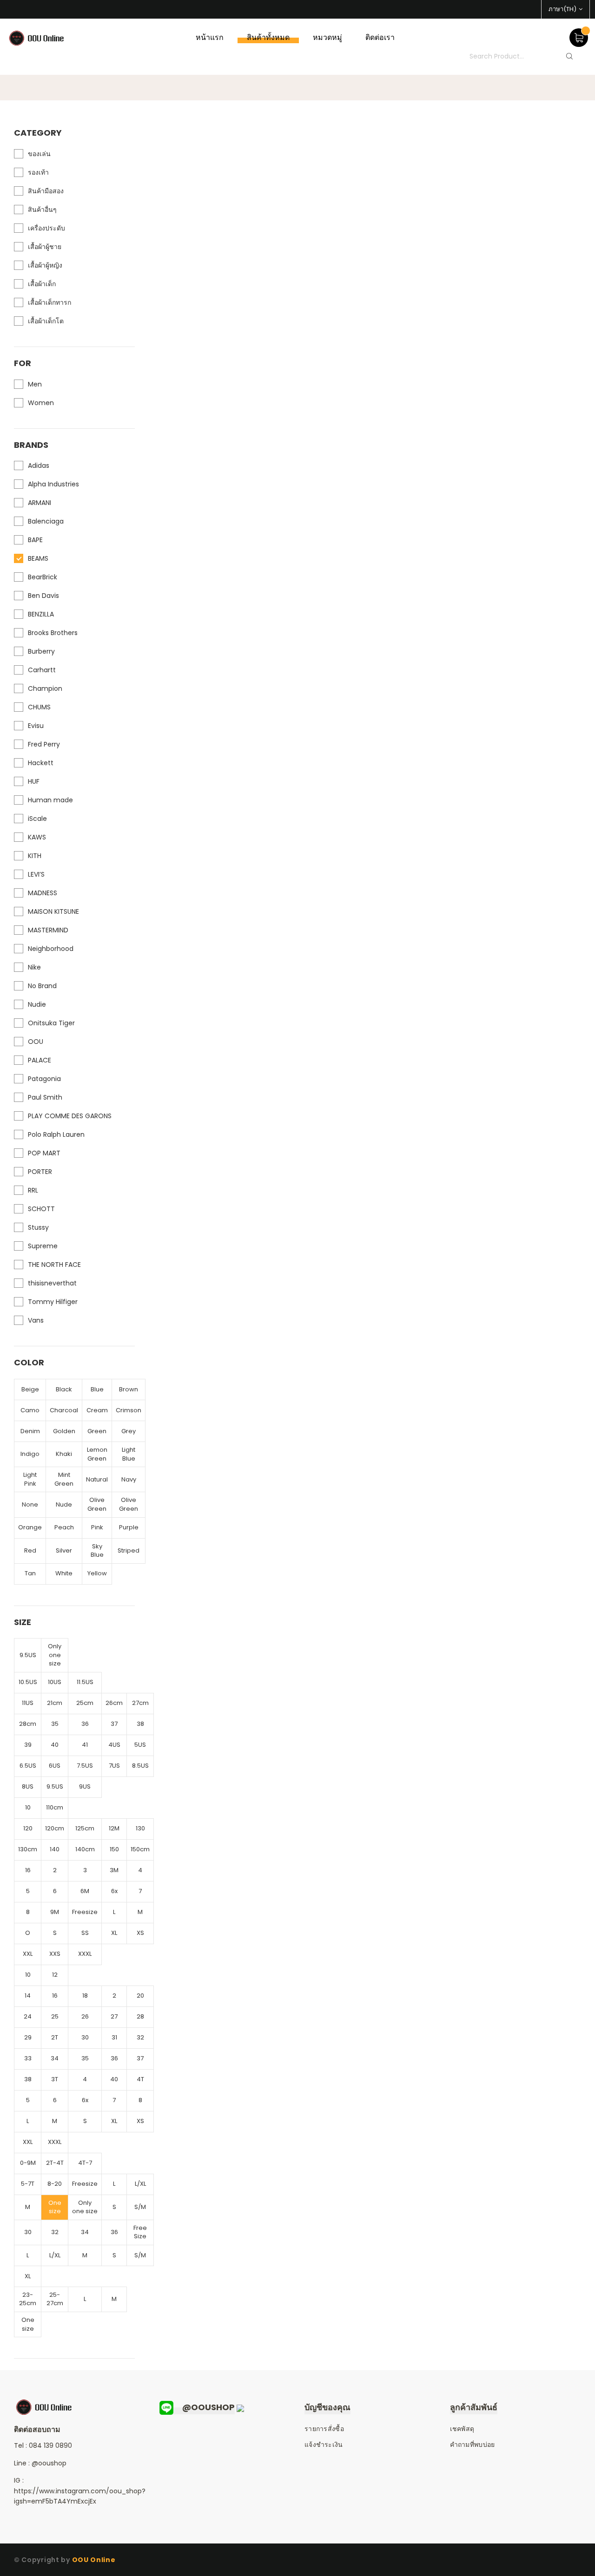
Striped (129, 1550)
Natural (97, 1479)
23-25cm (28, 2299)
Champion (45, 688)
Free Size (140, 2232)
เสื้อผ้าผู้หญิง (45, 265)
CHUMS (39, 707)
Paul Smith (45, 1097)
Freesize (85, 1912)
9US (85, 1786)
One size (55, 2207)
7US (114, 1766)
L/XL (140, 2184)
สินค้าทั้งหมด (268, 37)
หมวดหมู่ (327, 37)
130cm (28, 1849)
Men (35, 384)
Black (64, 1389)
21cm (55, 1703)
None (30, 1504)
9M (55, 1912)
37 (114, 1724)
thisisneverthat (52, 1283)
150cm (140, 1849)
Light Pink (30, 1479)
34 (55, 2058)
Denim (30, 1431)
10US (55, 1682)
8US (28, 1786)
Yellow (97, 1573)
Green (97, 1431)
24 (28, 2016)
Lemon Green (97, 1454)
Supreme (43, 1246)
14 (28, 1996)
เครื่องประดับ (46, 228)
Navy (129, 1479)
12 (55, 1975)
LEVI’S (36, 874)
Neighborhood (51, 949)
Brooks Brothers (53, 633)
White (64, 1573)
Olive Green (97, 1504)
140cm (85, 1849)
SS (85, 1933)
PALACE (40, 1060)
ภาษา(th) (562, 9)
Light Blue (129, 1454)
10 (28, 1807)
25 (55, 2016)
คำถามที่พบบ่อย (473, 2445)
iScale (37, 819)
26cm (114, 1703)
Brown (129, 1389)
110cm (55, 1807)
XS (140, 1933)
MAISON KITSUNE (53, 911)
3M (114, 1870)
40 (55, 1745)
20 (140, 1996)
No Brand (42, 986)
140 (55, 1849)
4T (140, 2079)
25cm (85, 1703)
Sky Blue (97, 1551)
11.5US (85, 1682)
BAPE (35, 540)
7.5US (85, 1766)
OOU (36, 1042)
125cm (85, 1828)
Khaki (64, 1454)
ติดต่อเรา (380, 37)
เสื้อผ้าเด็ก (42, 284)
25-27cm (55, 2299)
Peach (64, 1527)
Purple (129, 1527)
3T (55, 2079)
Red (30, 1550)
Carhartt (42, 670)
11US (28, 1703)
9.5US (28, 1655)
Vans (36, 1320)
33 (28, 2058)
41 (85, 1745)
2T (55, 2037)
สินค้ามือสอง (46, 191)
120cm (55, 1828)
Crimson (129, 1410)
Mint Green (64, 1479)
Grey (129, 1431)
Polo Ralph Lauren (56, 1134)
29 (28, 2037)
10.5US (28, 1682)
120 (28, 1828)
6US (55, 1766)
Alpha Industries (53, 484)
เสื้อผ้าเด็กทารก (50, 302)
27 (114, 2016)
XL (114, 1933)
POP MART (44, 1153)
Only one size (55, 1655)
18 (85, 1996)
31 (114, 2037)
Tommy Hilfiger (53, 1302)
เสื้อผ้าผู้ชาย (45, 247)
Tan (30, 1573)
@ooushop (49, 2463)
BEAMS (38, 558)
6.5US (28, 1766)
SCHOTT (41, 1209)
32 (140, 2037)
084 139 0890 (50, 2445)
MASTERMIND (48, 930)
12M (114, 1828)
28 (140, 2016)
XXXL (85, 1954)
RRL (33, 1190)
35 (55, 1724)
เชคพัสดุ (462, 2429)
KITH (35, 856)
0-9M (28, 2163)
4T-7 (85, 2163)
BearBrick (43, 577)
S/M (140, 2207)
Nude (64, 1504)
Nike (34, 967)
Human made (50, 800)
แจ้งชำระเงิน (324, 2445)
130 (140, 1828)
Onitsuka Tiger (51, 1023)
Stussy (38, 1227)
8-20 (55, 2184)
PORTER (40, 1172)
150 (114, 1849)
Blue (97, 1389)
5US (140, 1745)
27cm (140, 1703)
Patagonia (44, 1079)
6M (85, 1891)
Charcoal (64, 1410)
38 (140, 1724)
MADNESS (43, 893)
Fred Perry (44, 744)
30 (85, 2037)
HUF (34, 781)
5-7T (28, 2184)
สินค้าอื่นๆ (42, 210)
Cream (97, 1410)
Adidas (39, 465)
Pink (97, 1527)
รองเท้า (38, 172)
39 (28, 1745)
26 (85, 2016)
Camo (30, 1410)
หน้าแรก (210, 37)
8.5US (140, 1766)
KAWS (37, 837)
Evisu (36, 726)
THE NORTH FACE (54, 1265)
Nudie (37, 1004)
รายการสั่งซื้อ (324, 2429)
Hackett (41, 763)
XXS (55, 1954)
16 (28, 1870)
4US (114, 1745)
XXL (28, 1954)
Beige (30, 1389)
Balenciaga (46, 521)
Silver (64, 1550)
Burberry (41, 651)
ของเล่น (39, 154)
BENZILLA (41, 614)
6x (114, 1891)
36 (85, 1724)
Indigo (30, 1454)
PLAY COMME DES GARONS (70, 1116)
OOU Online (94, 2560)
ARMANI (40, 503)
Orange (30, 1527)
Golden (64, 1431)
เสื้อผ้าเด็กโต (46, 321)
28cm (28, 1724)
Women (41, 403)
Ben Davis (43, 596)
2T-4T (55, 2163)
